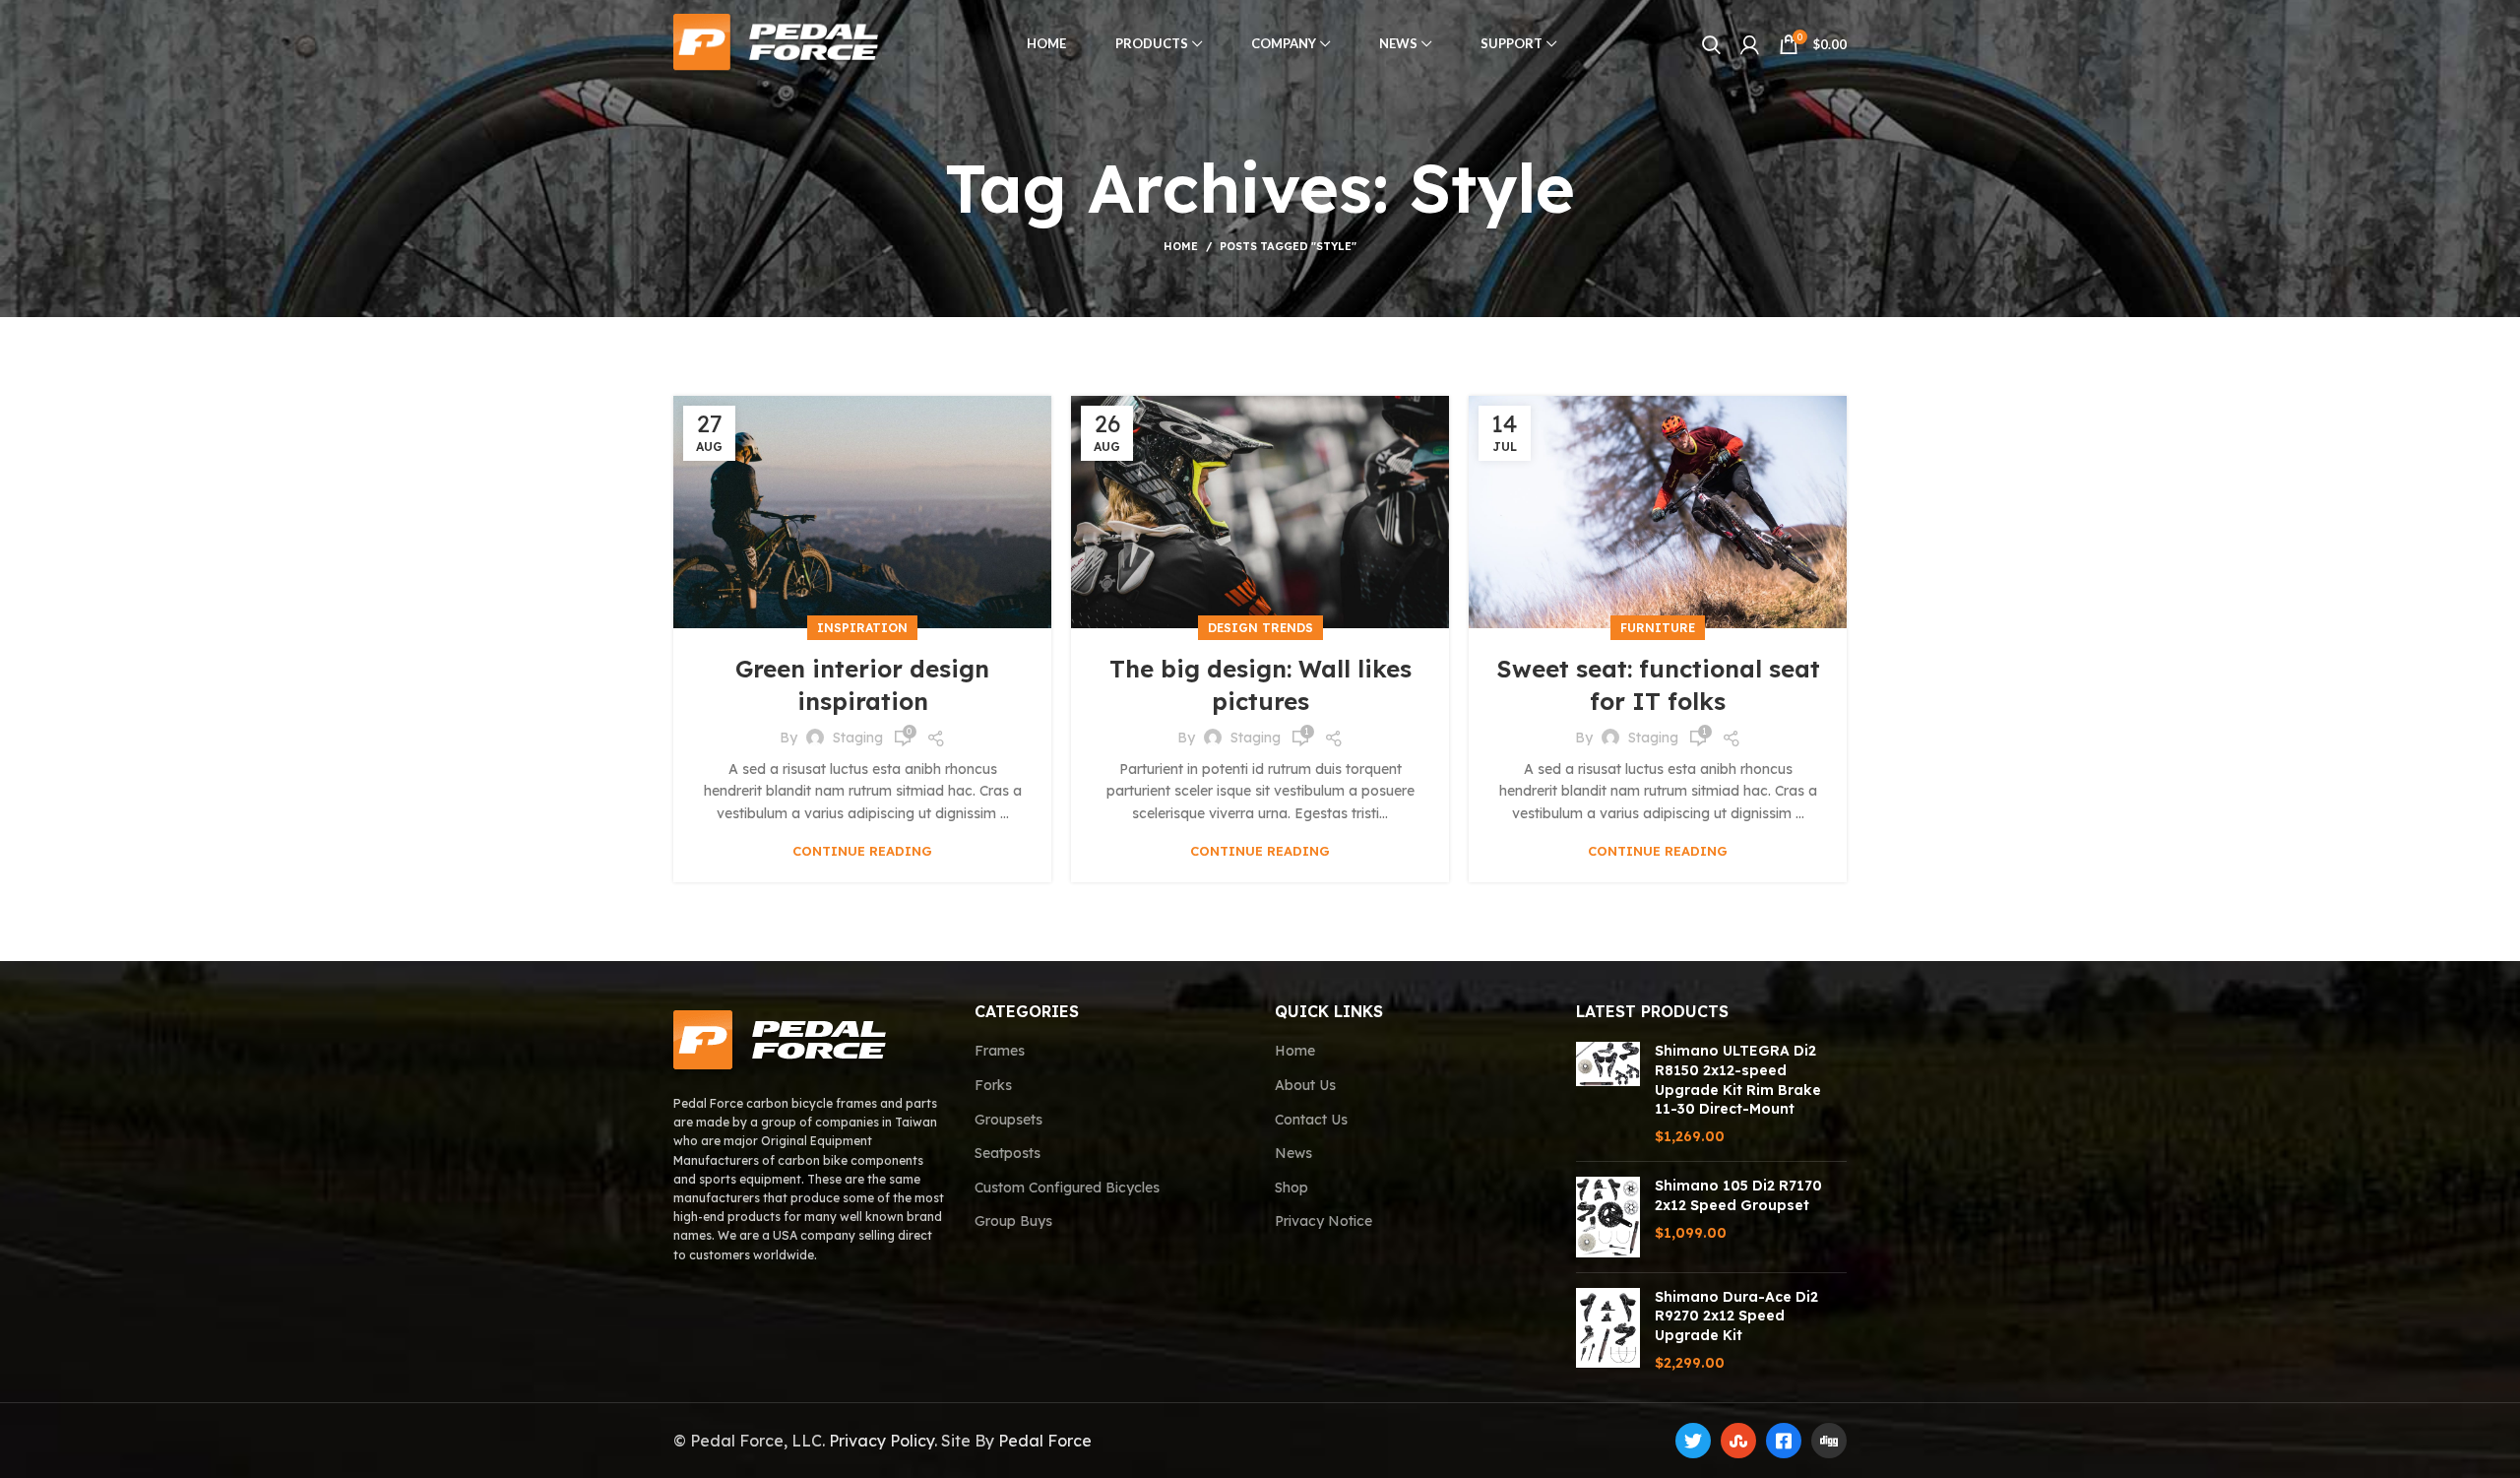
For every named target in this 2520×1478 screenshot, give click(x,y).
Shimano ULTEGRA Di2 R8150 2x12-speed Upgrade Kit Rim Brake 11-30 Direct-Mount (1738, 1080)
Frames (1000, 1051)
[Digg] (1829, 1441)
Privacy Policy (882, 1441)
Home (1181, 246)
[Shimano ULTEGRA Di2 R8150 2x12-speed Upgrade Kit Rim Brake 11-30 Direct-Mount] (1608, 1094)
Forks (993, 1085)
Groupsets (1008, 1120)
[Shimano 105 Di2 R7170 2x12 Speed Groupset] (1608, 1217)
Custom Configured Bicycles (1067, 1188)
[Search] (1711, 44)
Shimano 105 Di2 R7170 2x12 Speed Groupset (1738, 1195)
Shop (1291, 1188)
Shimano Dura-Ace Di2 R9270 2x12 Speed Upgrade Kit (1736, 1316)
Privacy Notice (1323, 1221)
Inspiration (862, 628)
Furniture (1658, 628)
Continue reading (862, 851)
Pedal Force (1045, 1441)
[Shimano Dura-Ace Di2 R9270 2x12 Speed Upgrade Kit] (1608, 1330)
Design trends (1260, 628)
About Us (1305, 1085)
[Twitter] (1693, 1441)
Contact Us (1311, 1120)
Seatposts (1008, 1153)
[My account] (1750, 44)
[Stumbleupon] (1738, 1441)
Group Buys (1013, 1221)
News (1293, 1153)
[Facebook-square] (1784, 1441)
